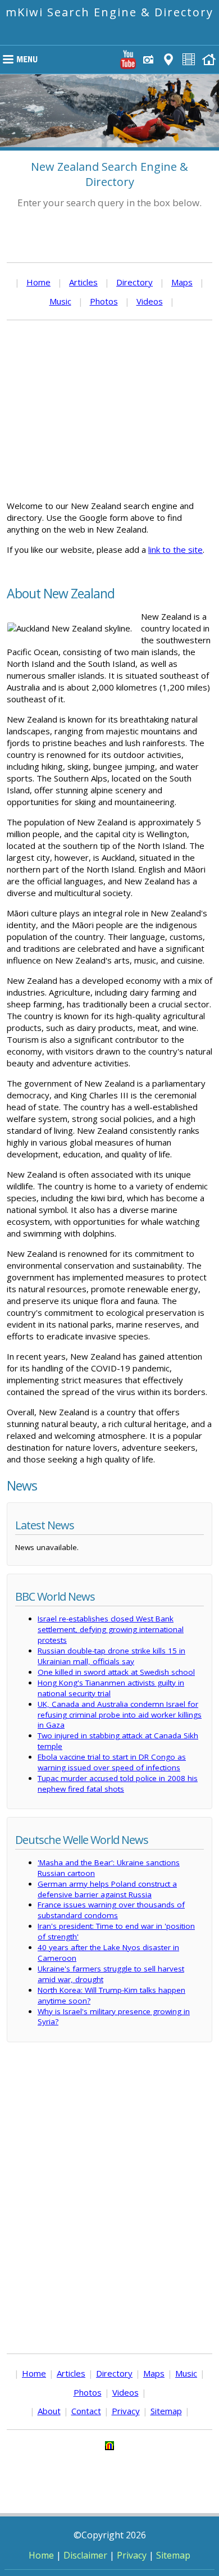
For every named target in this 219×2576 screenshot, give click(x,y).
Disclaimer (85, 2555)
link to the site (175, 549)
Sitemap (166, 2411)
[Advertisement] (109, 410)
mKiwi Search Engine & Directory (109, 12)
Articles (83, 282)
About (49, 2411)
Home (38, 282)
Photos (104, 301)
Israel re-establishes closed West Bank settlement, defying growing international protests (111, 1629)
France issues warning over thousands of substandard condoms (111, 1910)
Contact (86, 2411)
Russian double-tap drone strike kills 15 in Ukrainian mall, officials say (111, 1656)
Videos (150, 301)
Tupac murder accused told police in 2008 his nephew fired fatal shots (118, 1784)
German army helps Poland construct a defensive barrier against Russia (107, 1889)
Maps (182, 282)
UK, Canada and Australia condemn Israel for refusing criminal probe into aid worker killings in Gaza (120, 1715)
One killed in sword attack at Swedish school (116, 1672)
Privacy (126, 2411)
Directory (134, 282)
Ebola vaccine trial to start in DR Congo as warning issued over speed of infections (112, 1762)
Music (60, 301)
